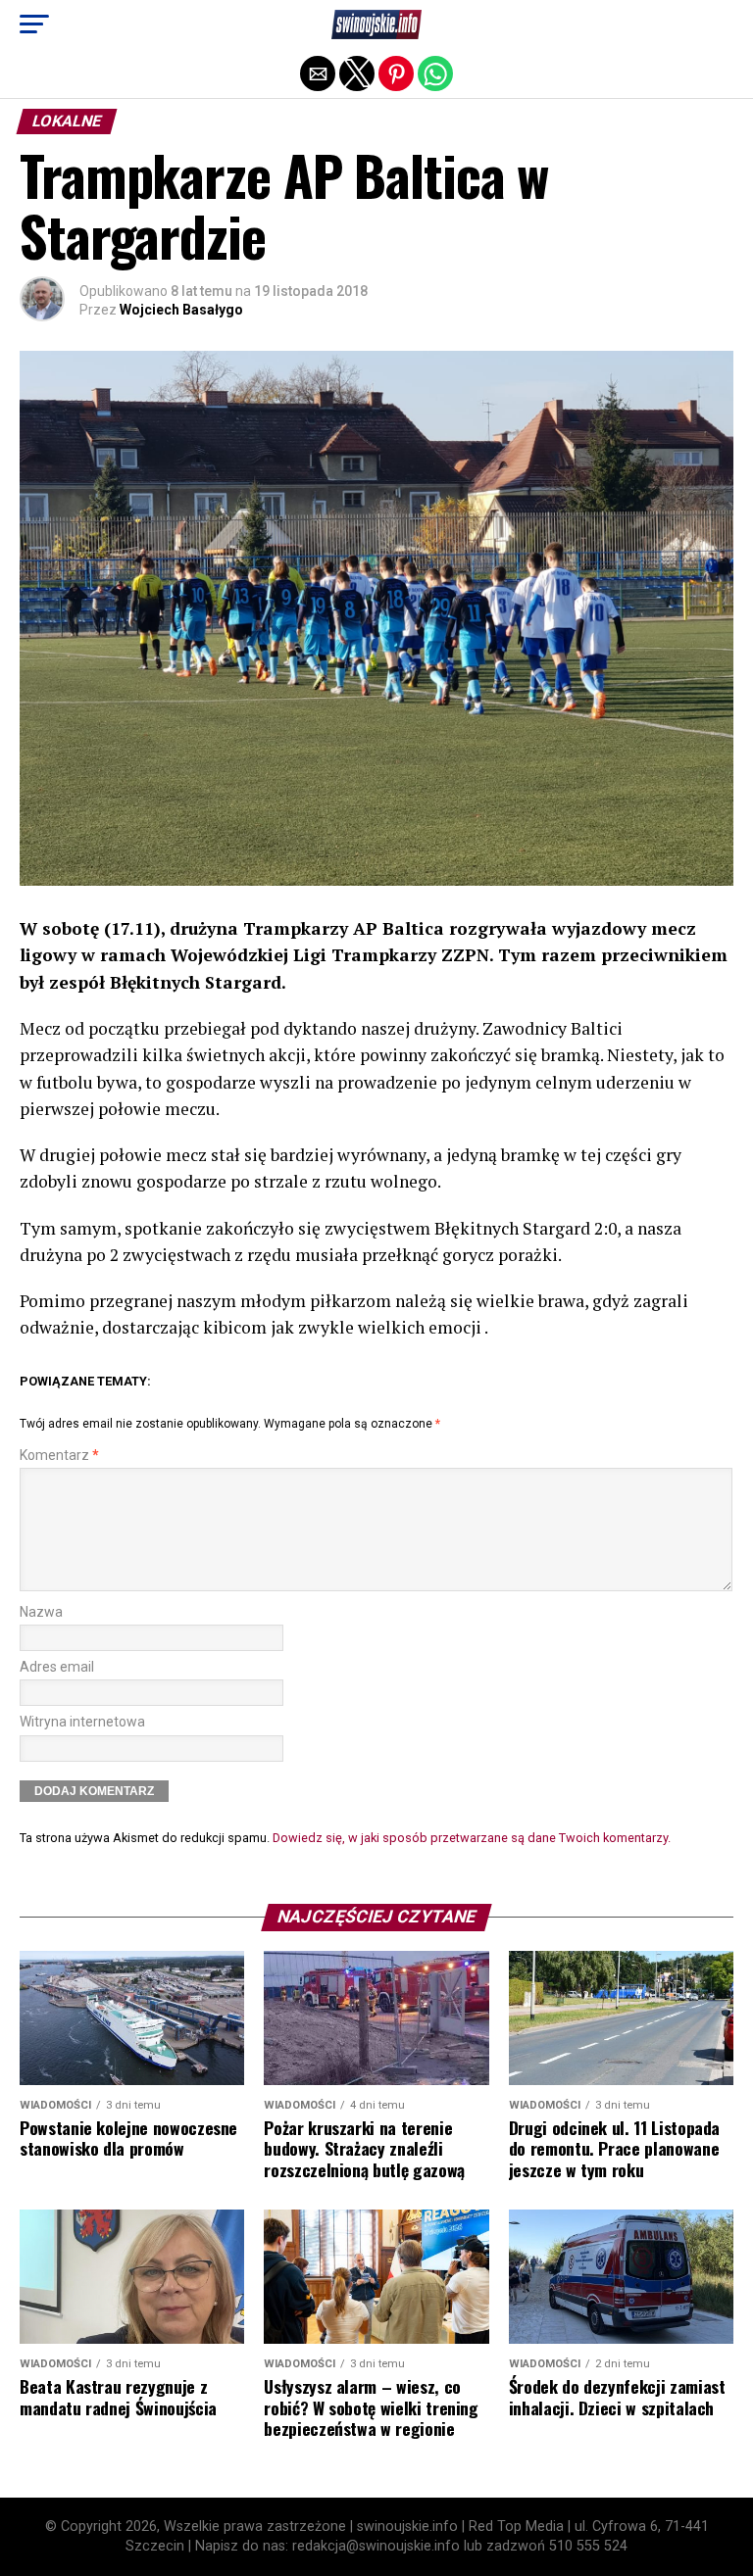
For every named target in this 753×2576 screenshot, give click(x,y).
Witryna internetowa (82, 1722)
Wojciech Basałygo (181, 310)
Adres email (57, 1667)
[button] (34, 24)
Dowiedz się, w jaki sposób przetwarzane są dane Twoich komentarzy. (472, 1838)
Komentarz (59, 1456)
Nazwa (41, 1612)
